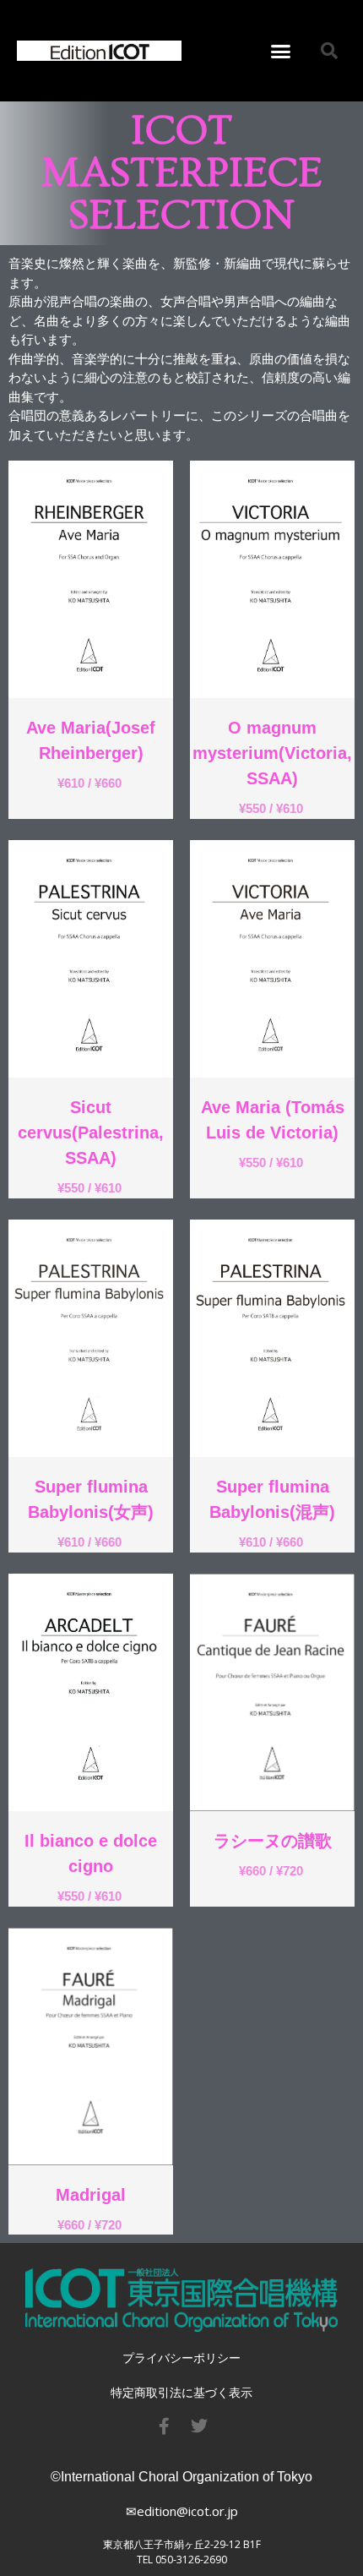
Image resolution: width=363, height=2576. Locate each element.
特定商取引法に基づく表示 (181, 2392)
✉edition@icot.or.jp (182, 2511)
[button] (281, 51)
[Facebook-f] (164, 2426)
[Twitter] (199, 2426)
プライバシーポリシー (181, 2358)
